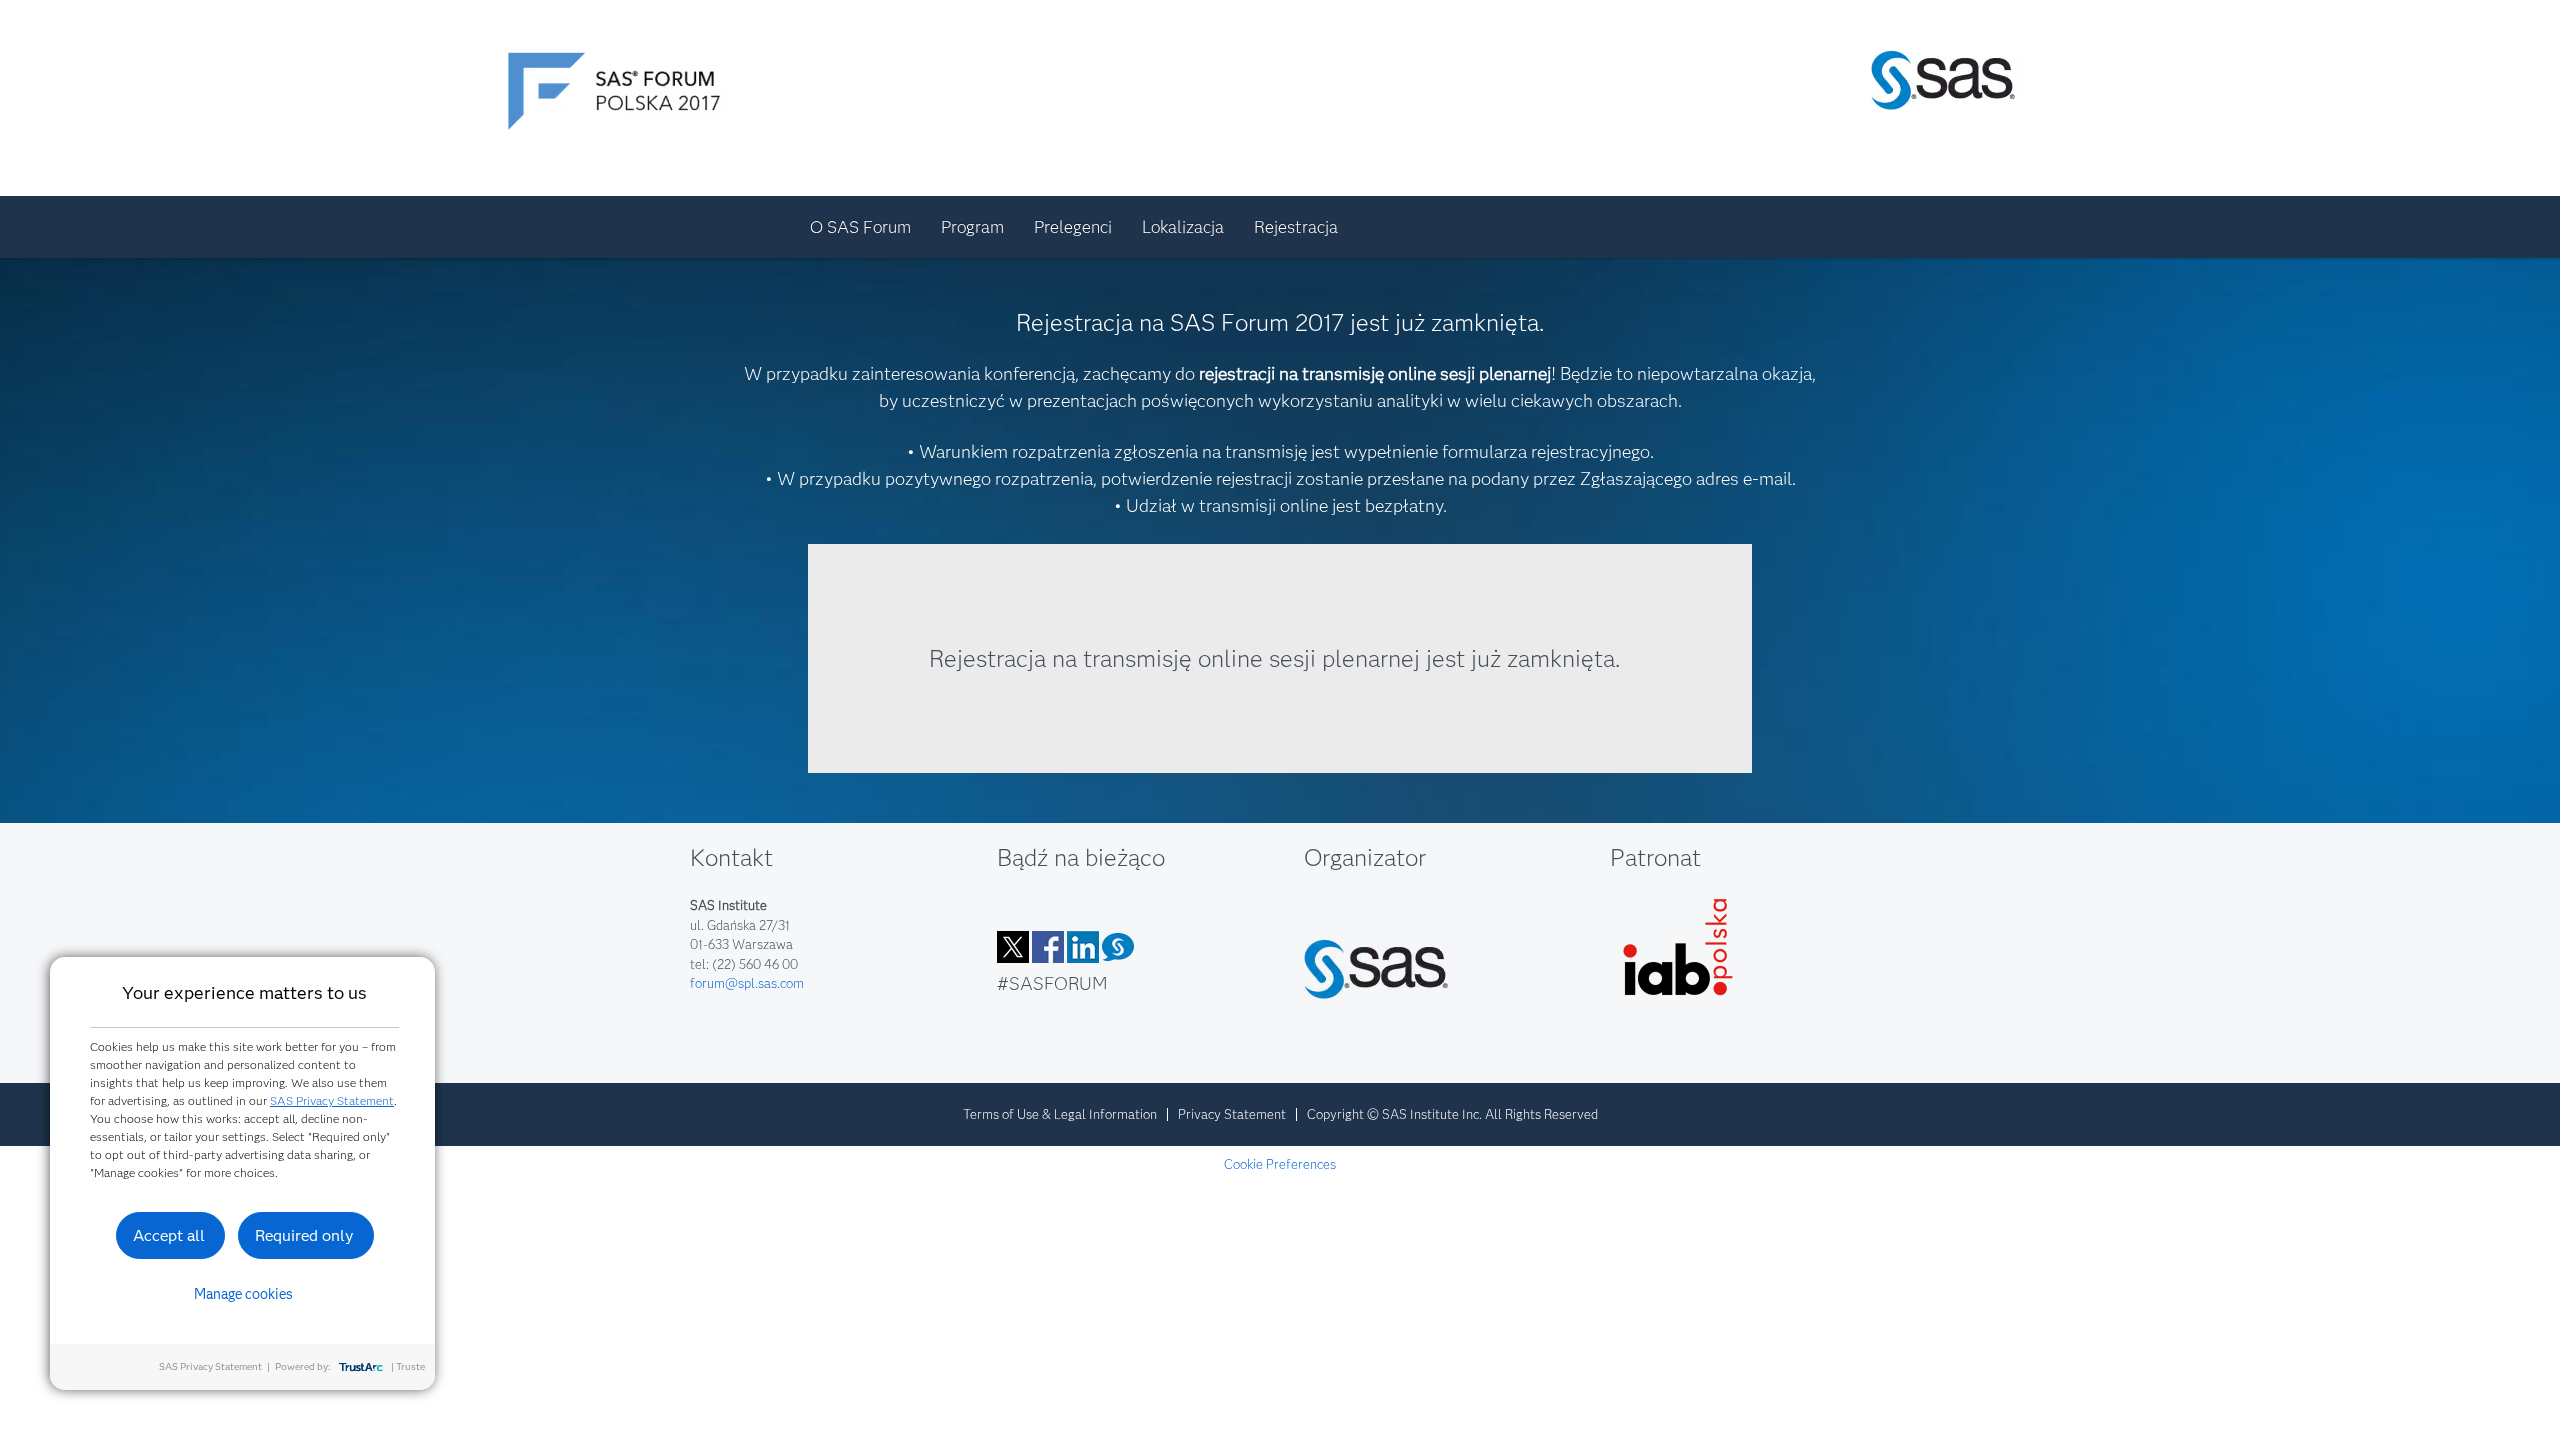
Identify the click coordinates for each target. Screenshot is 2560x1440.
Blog (1118, 947)
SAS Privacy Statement (332, 1100)
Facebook (1048, 947)
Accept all (169, 1235)
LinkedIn (1083, 947)
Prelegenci (1073, 227)
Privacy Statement (1232, 1114)
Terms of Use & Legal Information (1060, 1114)
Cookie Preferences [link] (1280, 1164)
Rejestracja (1296, 227)
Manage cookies (243, 1294)
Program (972, 227)
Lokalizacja (1183, 227)
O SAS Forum (860, 227)
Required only (304, 1235)
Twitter (1013, 947)
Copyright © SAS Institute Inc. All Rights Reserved (1452, 1114)
